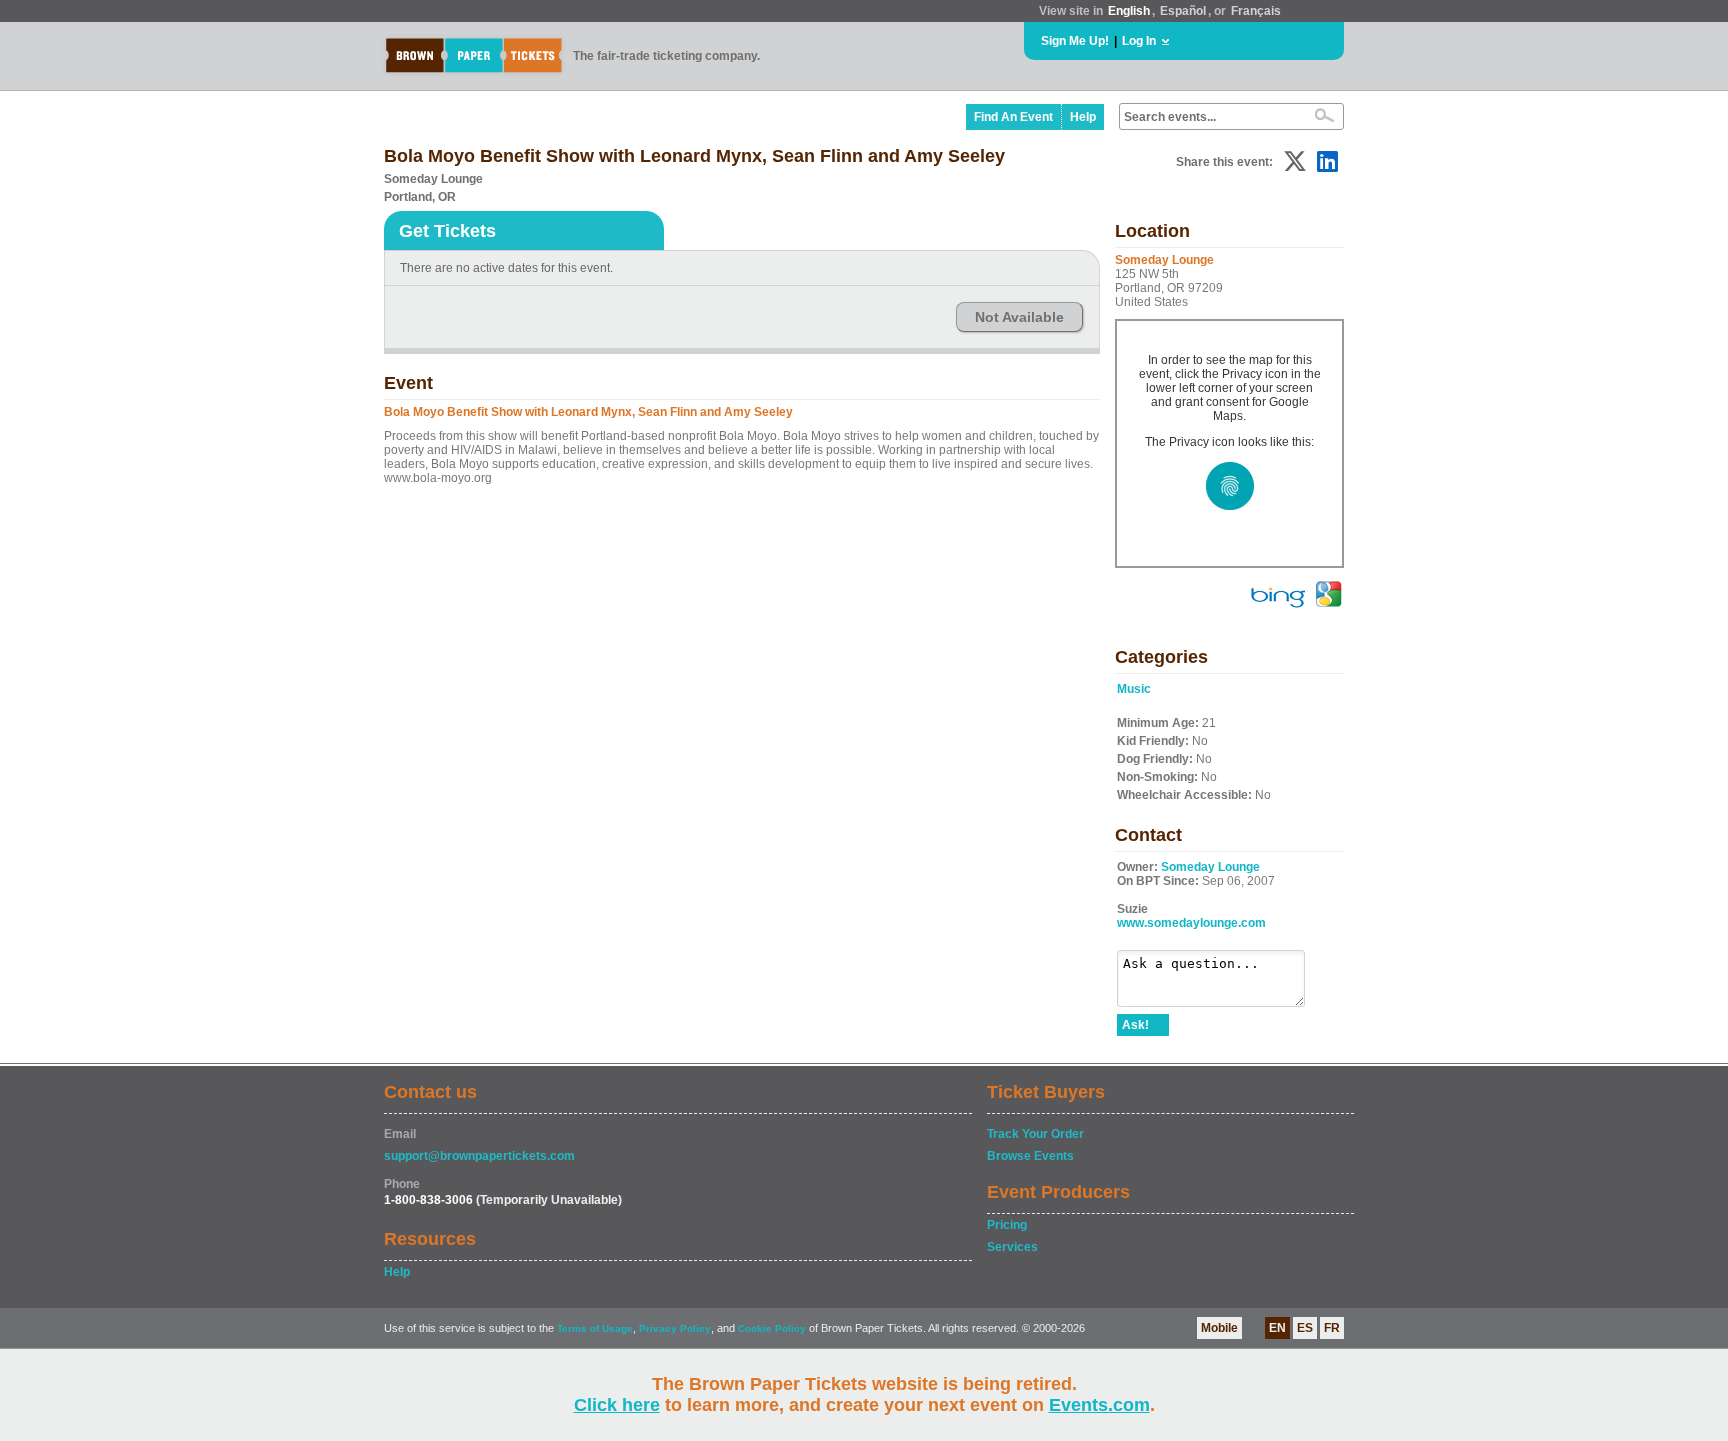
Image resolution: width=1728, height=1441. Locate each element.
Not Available (1019, 317)
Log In (1139, 41)
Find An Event (1013, 117)
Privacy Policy (675, 1328)
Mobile (1219, 1328)
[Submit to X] (1295, 161)
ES (1305, 1328)
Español (1183, 11)
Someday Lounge (1210, 867)
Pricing (1007, 1225)
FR (1332, 1328)
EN (1277, 1328)
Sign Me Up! (1075, 41)
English (1129, 11)
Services (1012, 1247)
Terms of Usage (595, 1328)
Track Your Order (1035, 1134)
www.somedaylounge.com (1191, 923)
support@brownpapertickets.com (479, 1156)
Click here (617, 1405)
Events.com (1099, 1405)
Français (1256, 11)
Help (1083, 117)
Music (1134, 689)
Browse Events (1030, 1156)
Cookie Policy (772, 1328)
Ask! (1135, 1025)
